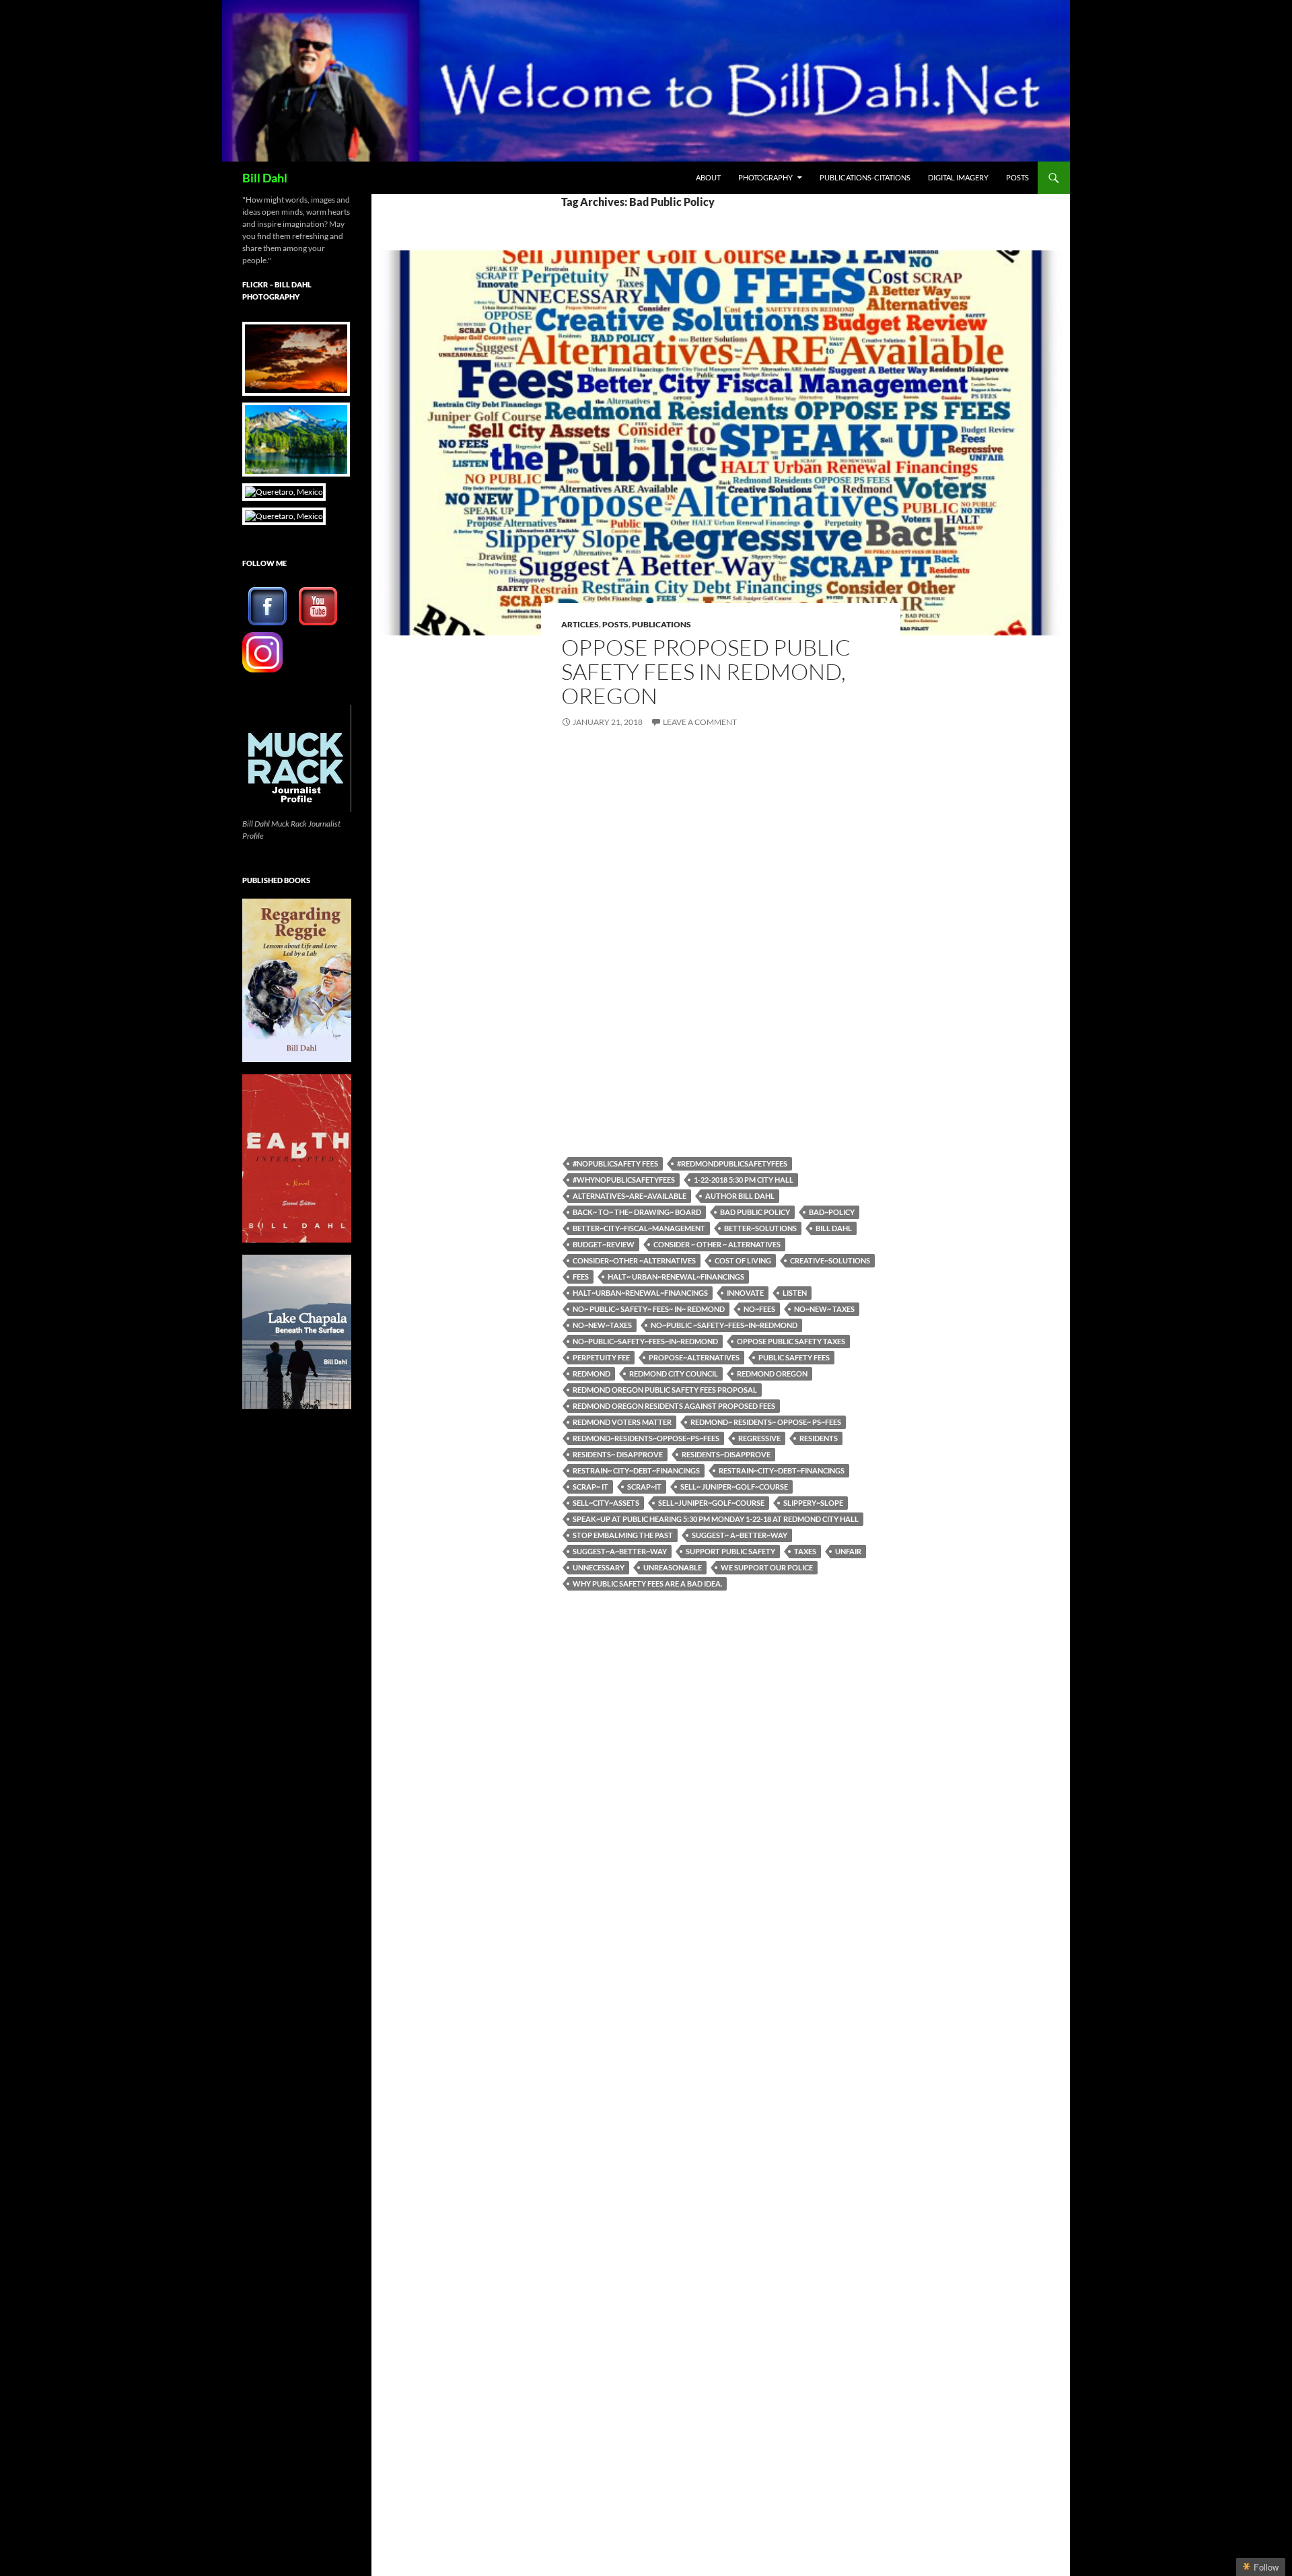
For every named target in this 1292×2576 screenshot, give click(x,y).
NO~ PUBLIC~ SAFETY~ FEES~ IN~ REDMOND (649, 1309)
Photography (765, 177)
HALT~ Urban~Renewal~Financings (676, 1277)
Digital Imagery (958, 177)
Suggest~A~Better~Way (620, 1551)
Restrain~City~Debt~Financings (782, 1470)
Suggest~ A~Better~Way (740, 1535)
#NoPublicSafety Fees (615, 1163)
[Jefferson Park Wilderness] (293, 440)
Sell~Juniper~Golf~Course (711, 1503)
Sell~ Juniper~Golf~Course (734, 1487)
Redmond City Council (674, 1373)
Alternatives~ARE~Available (630, 1196)
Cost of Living (743, 1260)
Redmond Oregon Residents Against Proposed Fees (674, 1406)
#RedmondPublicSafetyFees (732, 1163)
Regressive (759, 1438)
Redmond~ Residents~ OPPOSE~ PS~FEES (766, 1422)
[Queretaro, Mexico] (293, 359)
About (708, 177)
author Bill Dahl (740, 1196)
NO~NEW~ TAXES (824, 1309)
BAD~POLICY (832, 1212)
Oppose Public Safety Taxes (791, 1341)
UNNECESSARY (599, 1567)
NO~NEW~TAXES (602, 1325)
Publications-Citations (865, 177)
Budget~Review (604, 1244)
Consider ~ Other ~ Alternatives (717, 1244)
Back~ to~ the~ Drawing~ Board (637, 1212)
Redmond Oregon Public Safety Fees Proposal (665, 1390)
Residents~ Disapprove (618, 1454)
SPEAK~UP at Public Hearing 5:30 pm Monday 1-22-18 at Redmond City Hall (716, 1519)
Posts (1017, 177)
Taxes (805, 1551)
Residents (819, 1438)
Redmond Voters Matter (622, 1422)
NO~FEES (759, 1309)
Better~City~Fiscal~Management (639, 1228)
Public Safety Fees (794, 1357)
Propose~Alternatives (694, 1357)
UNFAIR (848, 1551)
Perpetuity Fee (601, 1357)
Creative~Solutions (830, 1260)
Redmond (591, 1373)
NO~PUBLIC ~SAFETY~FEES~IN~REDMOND (724, 1325)
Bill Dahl (265, 178)
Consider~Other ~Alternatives (634, 1260)
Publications (661, 624)
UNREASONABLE (673, 1567)
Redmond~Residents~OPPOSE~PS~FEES (646, 1438)
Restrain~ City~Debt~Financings (636, 1470)
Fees (581, 1277)
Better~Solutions (760, 1228)
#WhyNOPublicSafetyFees (624, 1180)
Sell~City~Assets (606, 1503)
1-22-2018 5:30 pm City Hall (744, 1180)
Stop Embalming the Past (623, 1535)
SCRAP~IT (644, 1487)
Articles (580, 624)
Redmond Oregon (772, 1373)
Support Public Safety (730, 1551)
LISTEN (795, 1293)
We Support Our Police (767, 1567)
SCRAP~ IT (590, 1487)
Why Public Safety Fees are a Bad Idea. (647, 1583)
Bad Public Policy (755, 1212)
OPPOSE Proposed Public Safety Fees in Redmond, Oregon (706, 671)
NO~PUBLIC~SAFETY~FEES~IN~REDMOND (645, 1341)
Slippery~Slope (813, 1503)
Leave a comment (700, 722)
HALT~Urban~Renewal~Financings (640, 1293)
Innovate (745, 1293)
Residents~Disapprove (726, 1454)
